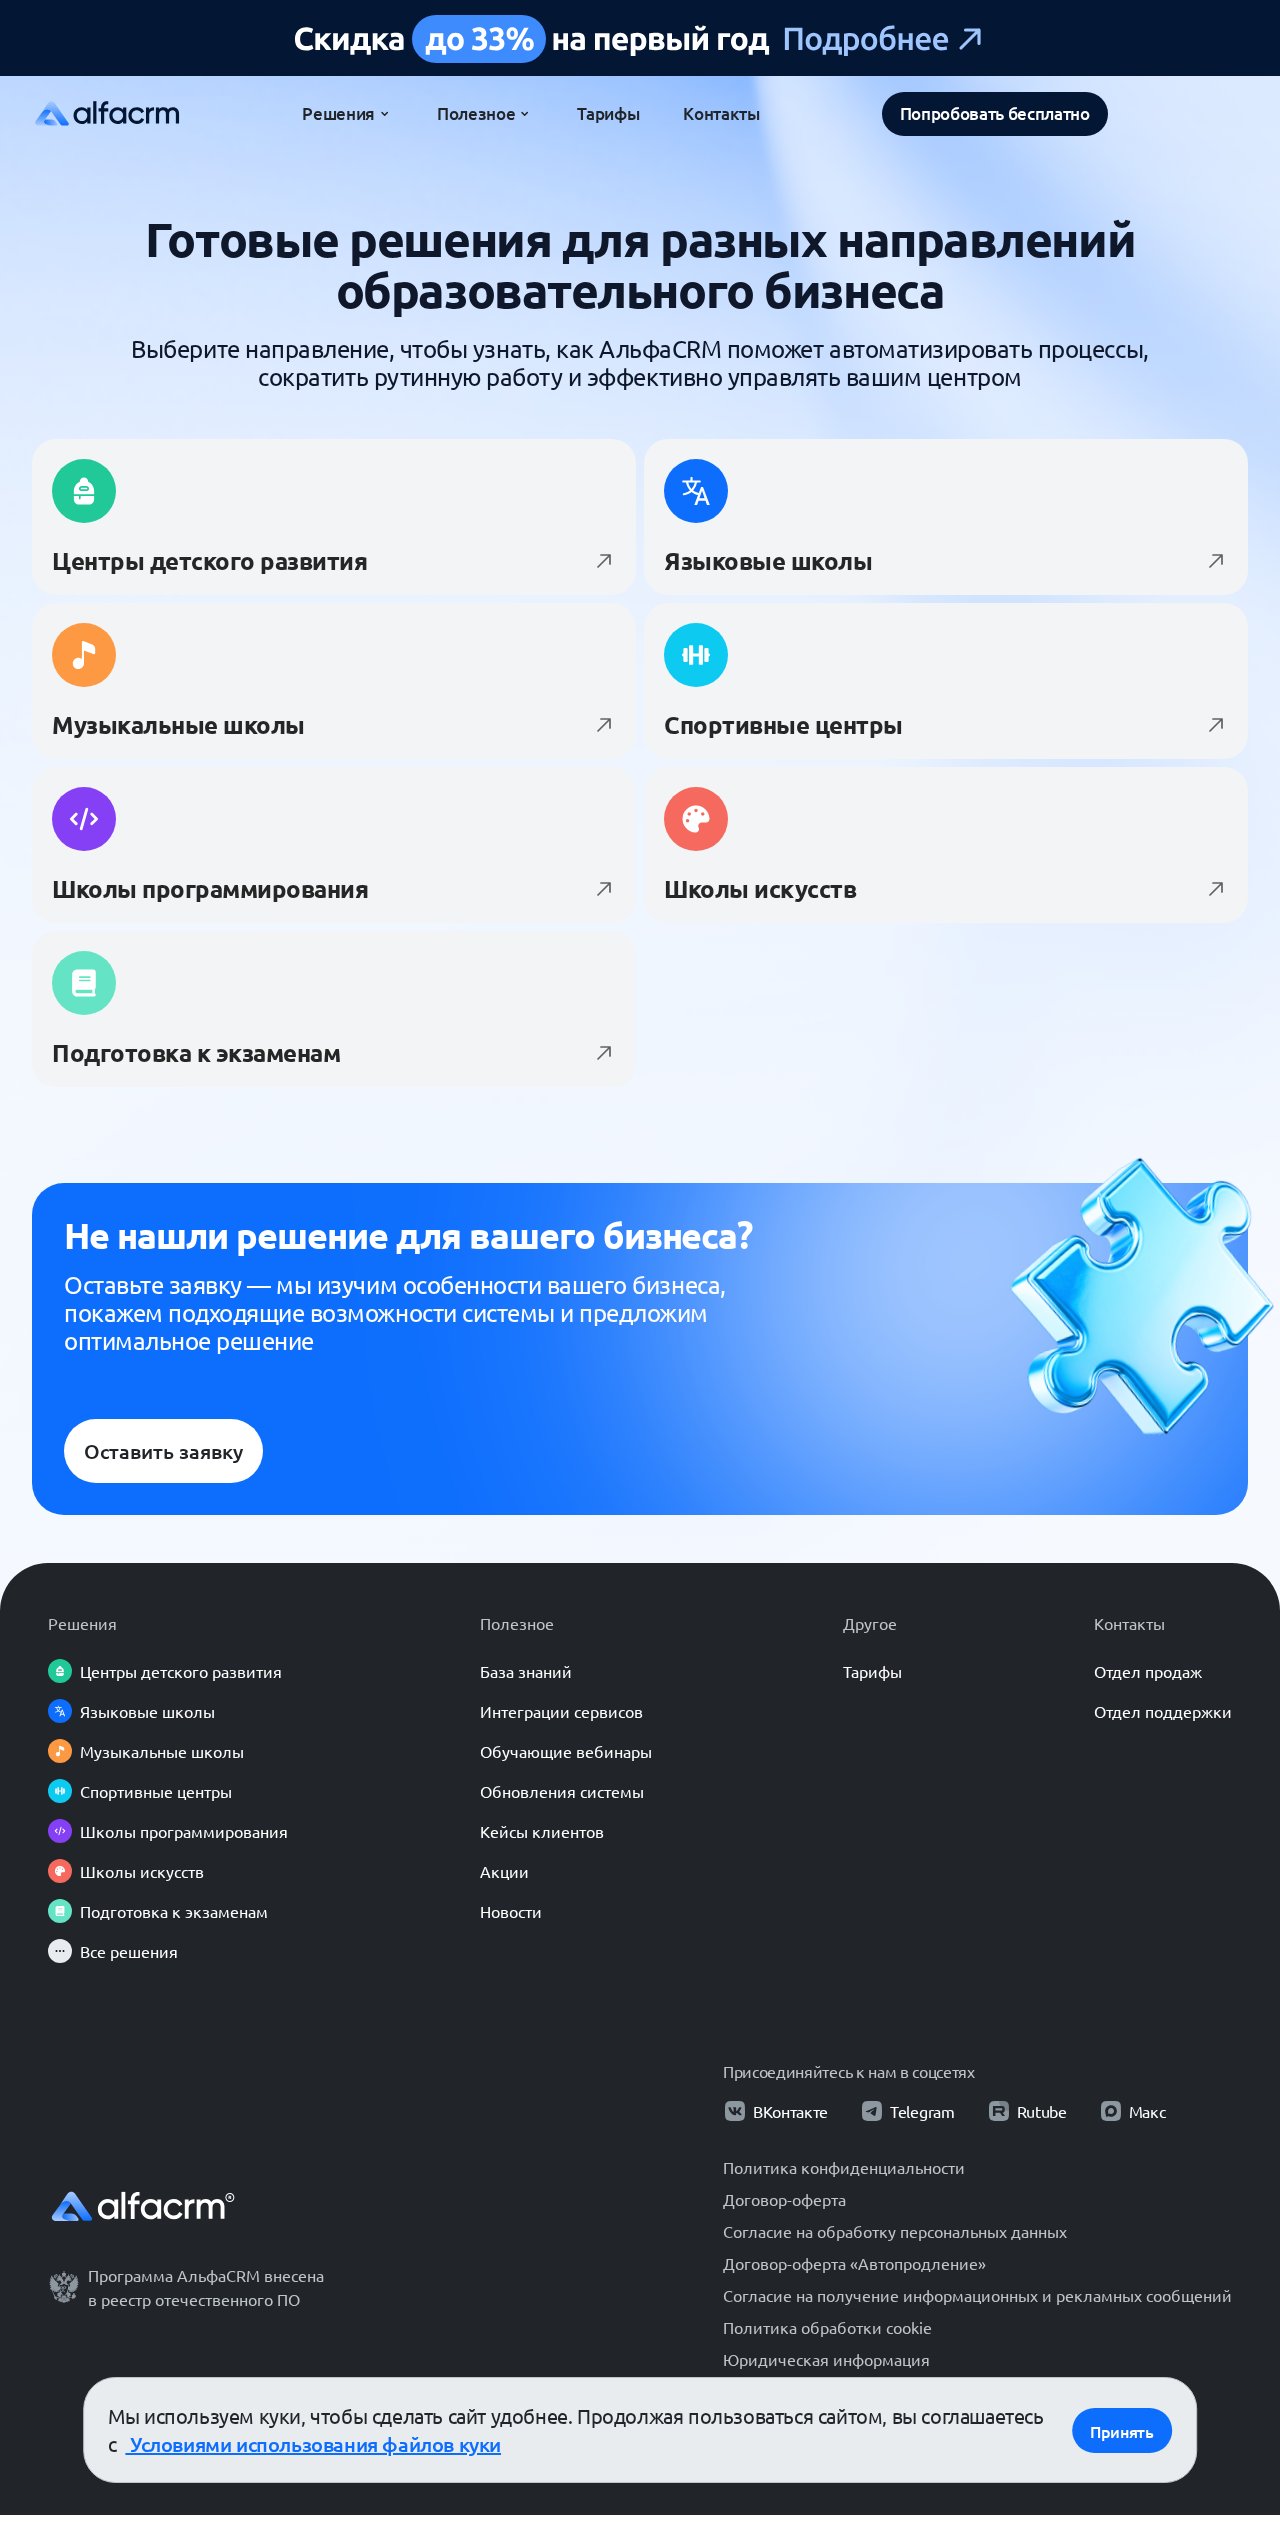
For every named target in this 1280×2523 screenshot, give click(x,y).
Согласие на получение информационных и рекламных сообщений (977, 2295)
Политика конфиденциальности (844, 2167)
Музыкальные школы (162, 1751)
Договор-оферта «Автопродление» (854, 2263)
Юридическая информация (826, 2359)
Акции (504, 1871)
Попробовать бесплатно (995, 113)
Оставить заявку (163, 1451)
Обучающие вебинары (566, 1751)
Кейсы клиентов (542, 1831)
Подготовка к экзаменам (174, 1911)
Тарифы (872, 1671)
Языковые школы (147, 1711)
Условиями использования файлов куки (313, 2444)
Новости (511, 1911)
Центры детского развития (181, 1671)
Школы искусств (142, 1871)
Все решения (129, 1951)
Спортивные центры (156, 1791)
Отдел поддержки (1163, 1711)
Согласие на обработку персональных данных (895, 2231)
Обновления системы (562, 1791)
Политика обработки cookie (827, 2327)
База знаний (526, 1671)
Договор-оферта (784, 2199)
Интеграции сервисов (561, 1711)
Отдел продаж (1148, 1671)
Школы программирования (184, 1831)
